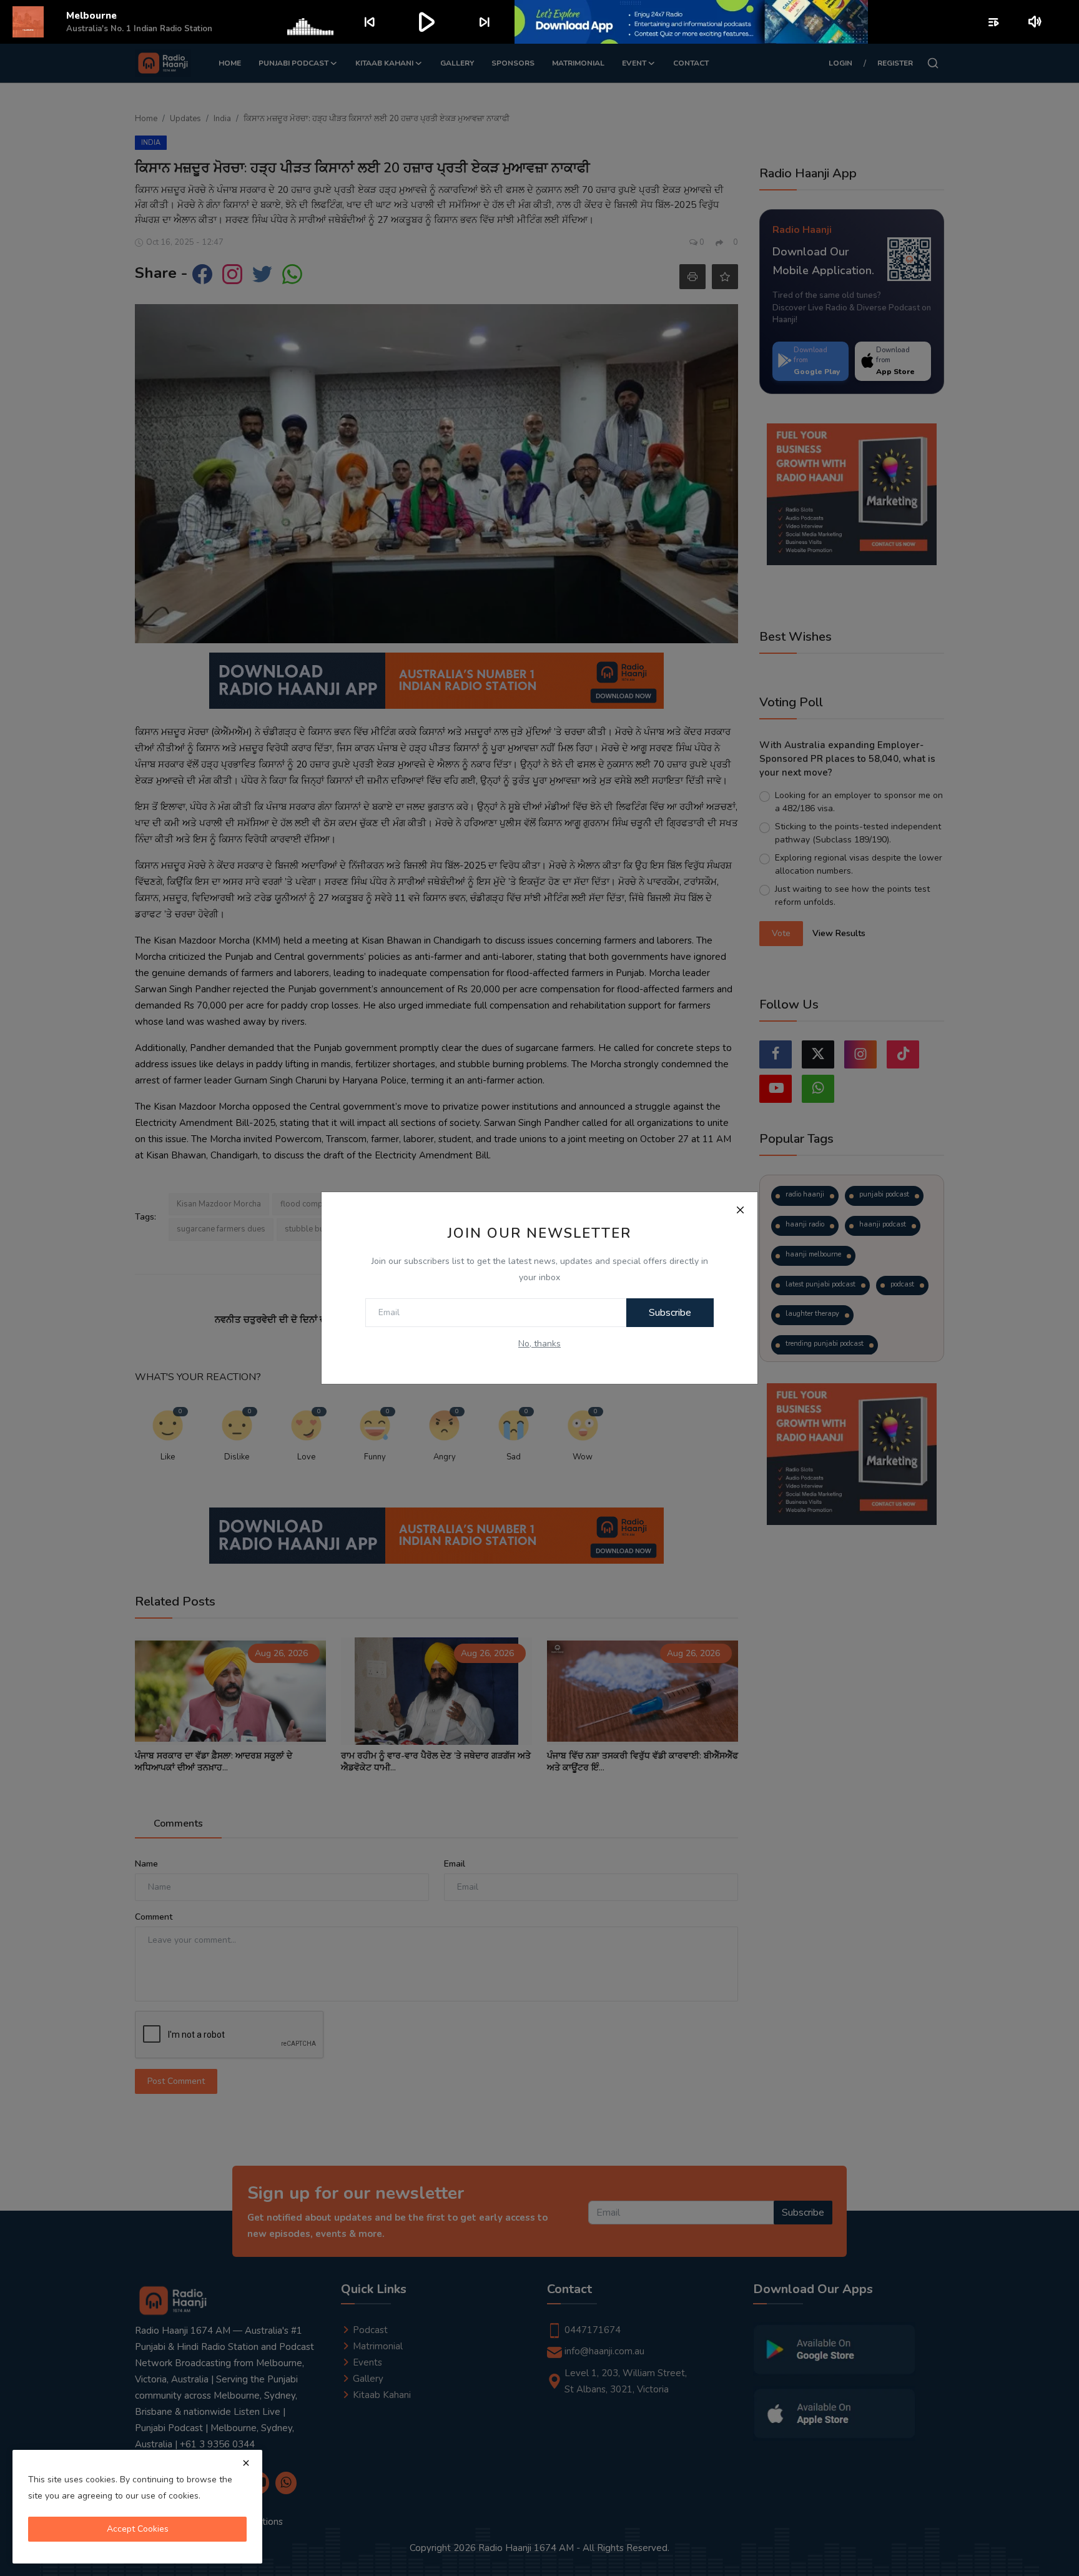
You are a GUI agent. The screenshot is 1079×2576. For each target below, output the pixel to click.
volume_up (1036, 22)
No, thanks (539, 1344)
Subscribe (670, 1313)
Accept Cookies (138, 2529)
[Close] (740, 1210)
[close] (246, 2463)
